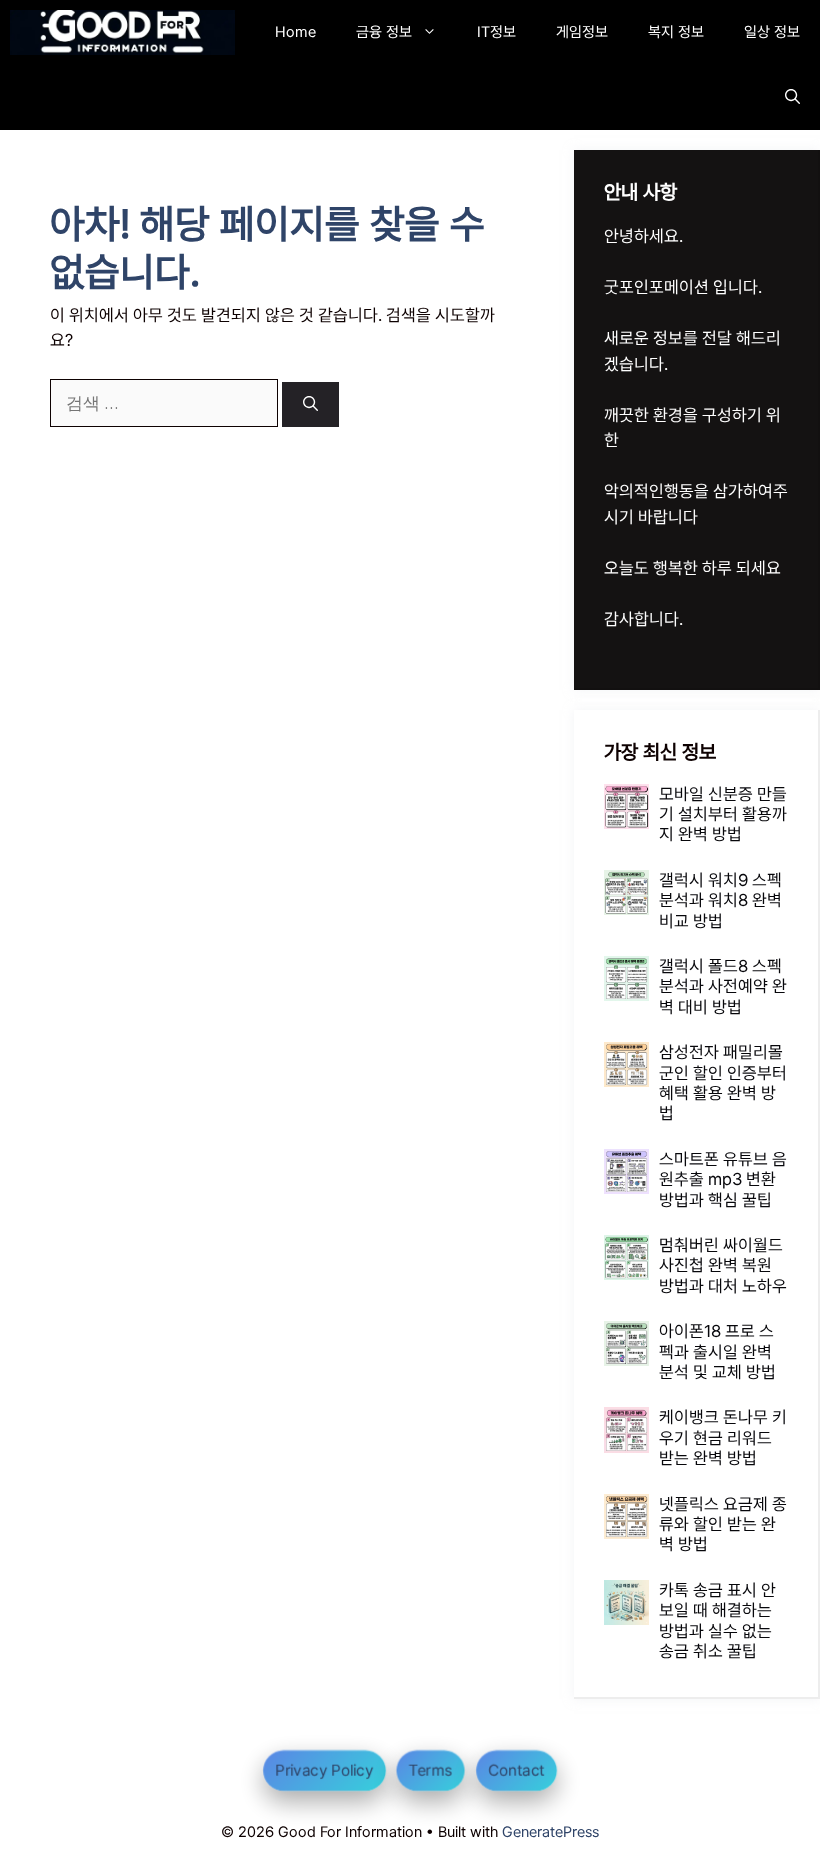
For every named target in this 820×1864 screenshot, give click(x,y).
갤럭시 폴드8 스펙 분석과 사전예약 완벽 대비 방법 (723, 986)
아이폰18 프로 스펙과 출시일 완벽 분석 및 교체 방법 (717, 1351)
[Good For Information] (122, 32)
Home (295, 32)
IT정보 (496, 32)
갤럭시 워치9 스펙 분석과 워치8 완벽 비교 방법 (720, 900)
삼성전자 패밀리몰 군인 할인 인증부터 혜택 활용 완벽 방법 (723, 1082)
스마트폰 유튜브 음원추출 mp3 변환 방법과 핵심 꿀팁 (723, 1179)
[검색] (310, 404)
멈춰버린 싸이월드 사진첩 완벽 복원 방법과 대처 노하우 (723, 1265)
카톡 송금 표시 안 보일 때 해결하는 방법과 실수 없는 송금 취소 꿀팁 (717, 1620)
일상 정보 (772, 32)
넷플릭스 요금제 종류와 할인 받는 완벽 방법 (723, 1524)
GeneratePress (550, 1832)
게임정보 (582, 32)
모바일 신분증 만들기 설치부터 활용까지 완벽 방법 (723, 814)
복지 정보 (676, 32)
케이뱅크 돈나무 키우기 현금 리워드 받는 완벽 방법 (723, 1437)
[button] (792, 97)
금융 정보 (384, 32)
